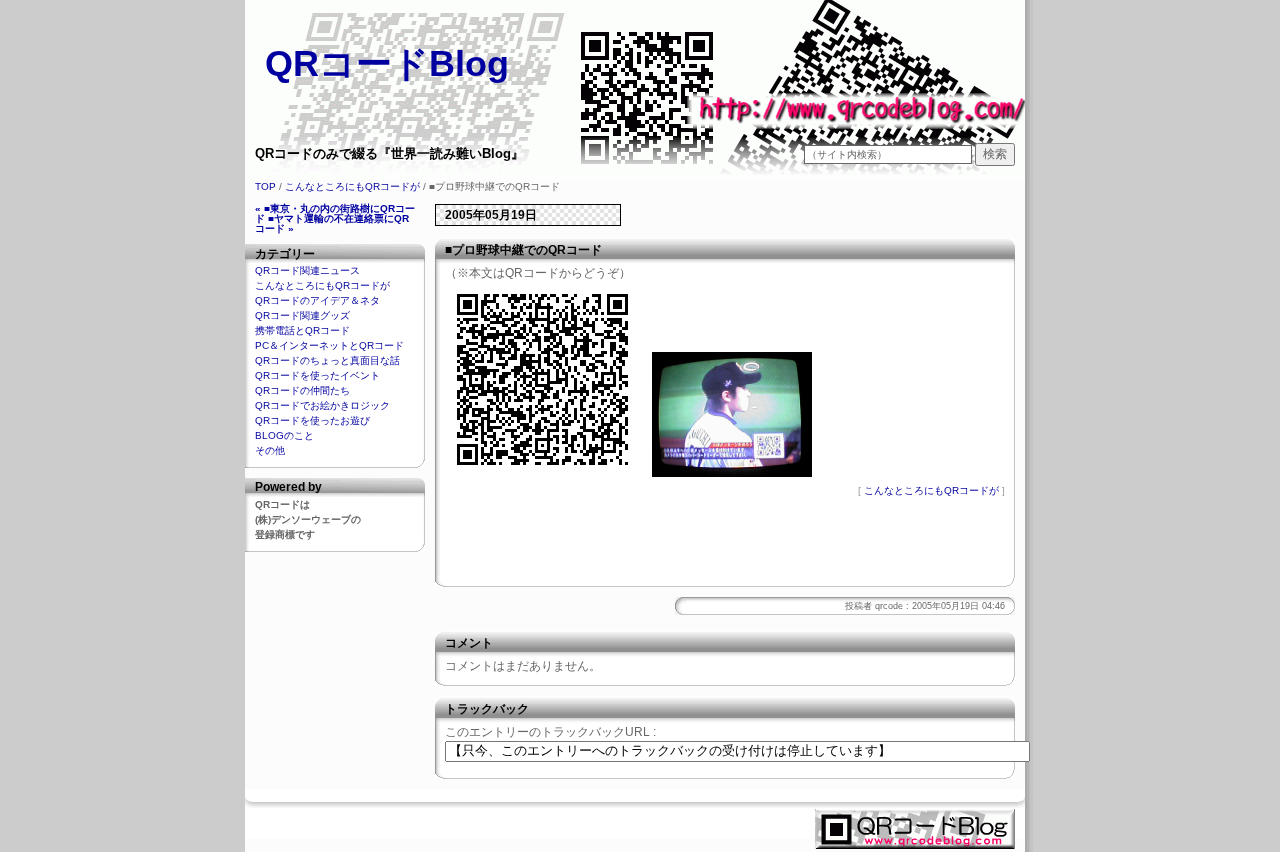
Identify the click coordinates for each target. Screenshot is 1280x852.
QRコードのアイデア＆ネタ (317, 300)
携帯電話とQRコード (302, 330)
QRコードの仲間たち (302, 390)
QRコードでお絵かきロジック (322, 405)
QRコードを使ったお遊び (312, 420)
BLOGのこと (284, 435)
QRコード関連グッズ (302, 315)
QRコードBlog (387, 63)
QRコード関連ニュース (307, 270)
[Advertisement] (725, 546)
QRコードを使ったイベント (317, 375)
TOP (265, 186)
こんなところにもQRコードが (352, 186)
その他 (270, 450)
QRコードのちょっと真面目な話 (327, 360)
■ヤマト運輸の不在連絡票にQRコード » (332, 223)
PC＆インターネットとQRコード (329, 345)
